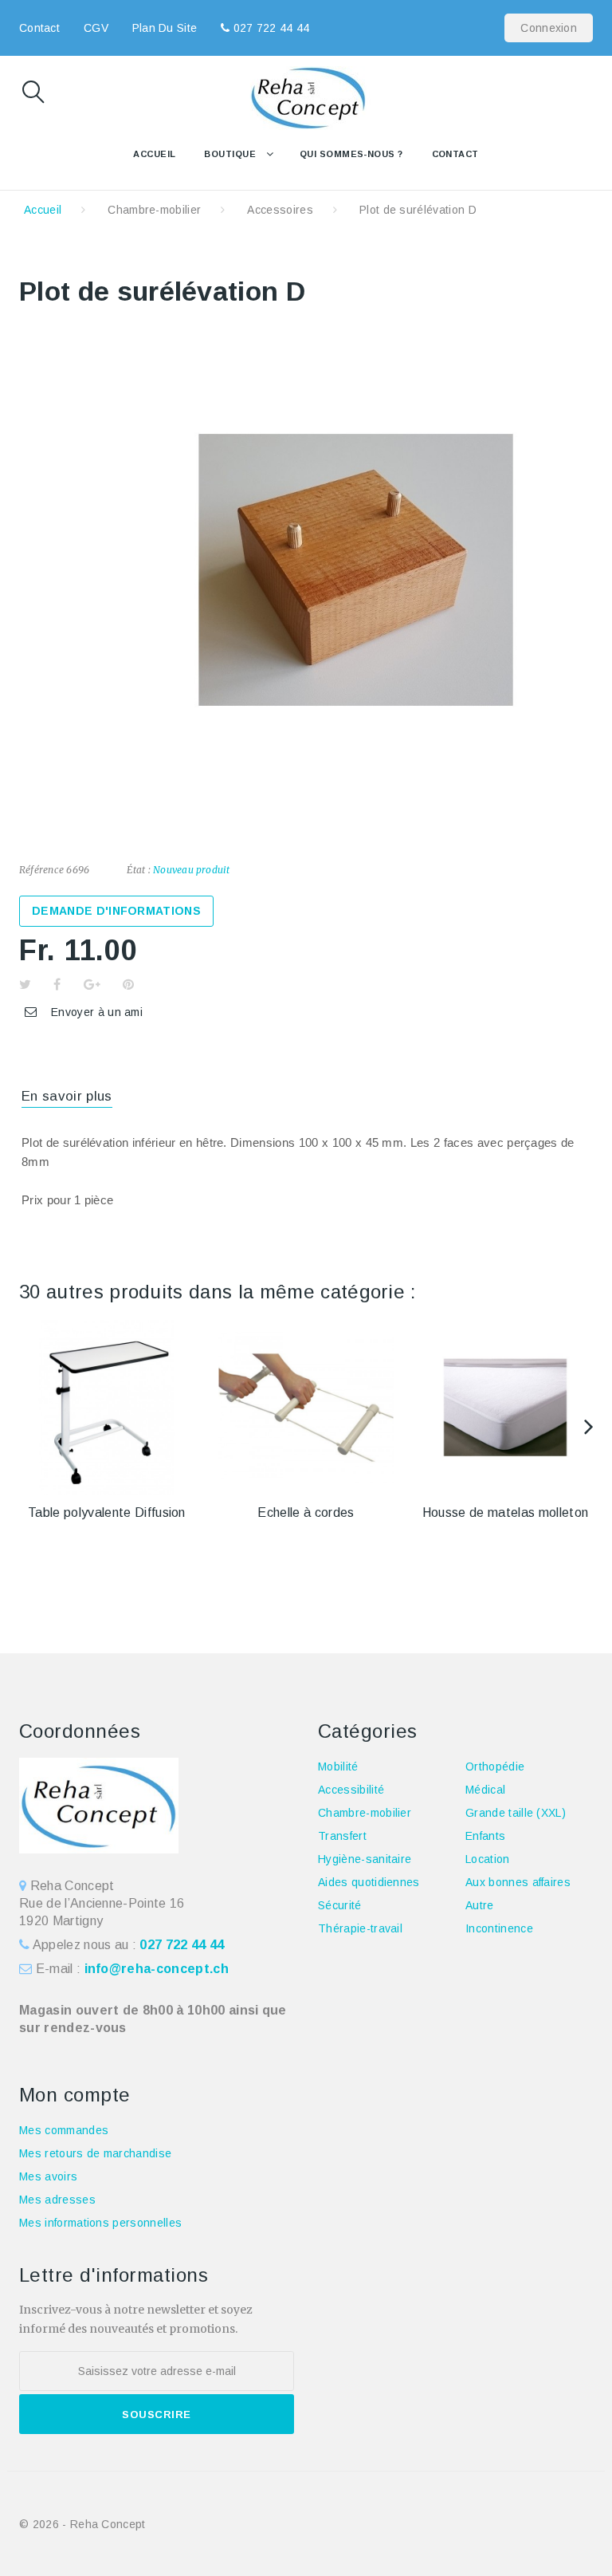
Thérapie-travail (360, 1928)
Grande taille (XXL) (516, 1813)
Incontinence (499, 1928)
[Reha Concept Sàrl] (306, 98)
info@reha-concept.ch (157, 1969)
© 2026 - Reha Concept (82, 2524)
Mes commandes (64, 2130)
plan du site (165, 28)
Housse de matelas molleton (505, 1513)
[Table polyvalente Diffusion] (107, 1408)
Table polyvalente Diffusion (107, 1513)
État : (138, 870)
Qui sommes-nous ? (351, 154)
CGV (96, 28)
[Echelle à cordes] (306, 1408)
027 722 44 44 (269, 28)
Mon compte (75, 2095)
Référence (41, 870)
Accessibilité (351, 1790)
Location (488, 1859)
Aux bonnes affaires (518, 1882)
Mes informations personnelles (100, 2223)
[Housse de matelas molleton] (505, 1408)
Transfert (342, 1836)
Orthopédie (495, 1767)
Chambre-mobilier (154, 210)
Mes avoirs (48, 2176)
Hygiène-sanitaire (365, 1859)
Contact (455, 154)
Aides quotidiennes (369, 1882)
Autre (480, 1905)
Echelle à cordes (306, 1513)
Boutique (230, 154)
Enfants (485, 1836)
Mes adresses (57, 2200)
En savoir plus (67, 1096)
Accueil (154, 154)
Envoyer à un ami (97, 1012)
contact (39, 28)
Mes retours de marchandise (95, 2153)
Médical (485, 1790)
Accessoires (280, 210)
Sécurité (340, 1905)
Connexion (549, 28)
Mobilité (338, 1767)
